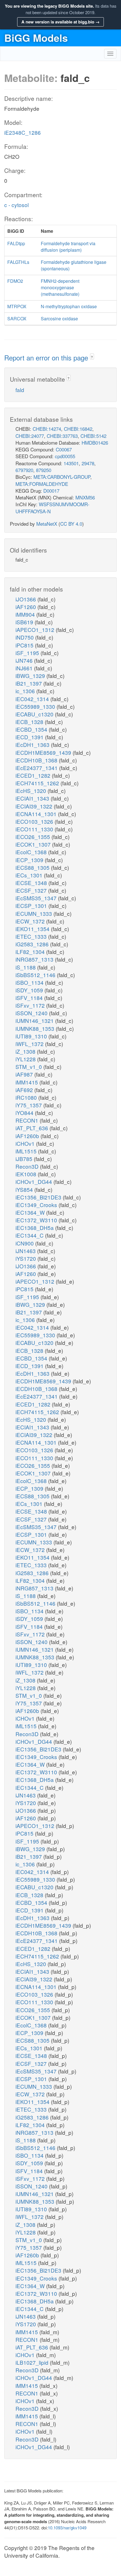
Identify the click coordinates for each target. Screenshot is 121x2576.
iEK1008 (27, 1174)
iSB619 (25, 622)
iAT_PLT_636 (33, 1128)
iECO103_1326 (35, 821)
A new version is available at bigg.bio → (60, 22)
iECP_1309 (30, 860)
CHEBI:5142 (93, 436)
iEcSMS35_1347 (37, 898)
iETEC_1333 (32, 936)
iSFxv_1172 (31, 1005)
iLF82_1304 (31, 952)
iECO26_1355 (33, 837)
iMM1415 (27, 1082)
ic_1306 (26, 691)
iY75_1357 (29, 1105)
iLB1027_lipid (33, 2362)
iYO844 (25, 1113)
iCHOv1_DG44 (34, 1182)
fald (20, 390)
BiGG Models (36, 38)
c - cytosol (16, 205)
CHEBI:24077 (30, 436)
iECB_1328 (30, 722)
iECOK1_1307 (34, 844)
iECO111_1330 (35, 829)
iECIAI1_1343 (33, 798)
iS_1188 (26, 967)
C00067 (64, 449)
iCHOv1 (26, 1143)
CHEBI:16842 (78, 429)
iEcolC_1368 (32, 852)
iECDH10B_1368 (37, 760)
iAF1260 (26, 607)
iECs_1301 (30, 875)
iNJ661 (25, 668)
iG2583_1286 (33, 944)
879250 (44, 470)
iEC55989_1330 (36, 706)
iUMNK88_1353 (36, 1028)
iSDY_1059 (30, 990)
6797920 (24, 470)
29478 (88, 463)
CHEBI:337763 (62, 436)
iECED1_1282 (34, 775)
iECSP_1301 (32, 906)
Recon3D (28, 1166)
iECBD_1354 (32, 729)
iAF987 (25, 1074)
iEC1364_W (31, 1212)
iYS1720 (26, 1258)
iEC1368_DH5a (35, 1228)
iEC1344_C (30, 1235)
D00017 (51, 491)
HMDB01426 (95, 443)
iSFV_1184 (30, 998)
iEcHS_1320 (32, 791)
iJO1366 (26, 599)
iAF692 (25, 1090)
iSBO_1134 (30, 982)
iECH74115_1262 (38, 783)
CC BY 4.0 (71, 524)
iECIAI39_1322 (35, 806)
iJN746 (25, 660)
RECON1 (28, 1120)
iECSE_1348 (32, 883)
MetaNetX (47, 524)
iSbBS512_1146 (36, 975)
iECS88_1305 (33, 867)
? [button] (92, 357)
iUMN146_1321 (35, 1020)
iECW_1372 (31, 921)
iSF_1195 (28, 653)
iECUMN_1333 (34, 913)
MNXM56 (85, 497)
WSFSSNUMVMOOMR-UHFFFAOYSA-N (52, 507)
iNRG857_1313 (35, 959)
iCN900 (25, 1243)
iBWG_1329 (31, 676)
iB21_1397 (29, 683)
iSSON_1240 (32, 1013)
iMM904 (26, 614)
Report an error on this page (47, 357)
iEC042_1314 (33, 699)
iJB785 (25, 1159)
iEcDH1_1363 (33, 744)
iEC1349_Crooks (37, 1205)
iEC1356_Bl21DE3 (39, 1197)
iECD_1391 (30, 737)
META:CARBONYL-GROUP (62, 477)
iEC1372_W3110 (37, 1220)
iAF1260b (28, 1136)
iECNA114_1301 (37, 814)
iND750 (25, 637)
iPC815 (25, 645)
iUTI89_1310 (32, 1036)
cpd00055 (65, 456)
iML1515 (27, 1151)
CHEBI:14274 (47, 429)
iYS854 (25, 1189)
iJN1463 (26, 1251)
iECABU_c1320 (35, 714)
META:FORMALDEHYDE (42, 484)
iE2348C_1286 (23, 132)
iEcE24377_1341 (37, 768)
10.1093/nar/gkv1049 (67, 2528)
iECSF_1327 (32, 890)
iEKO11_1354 (33, 929)
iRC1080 (27, 1097)
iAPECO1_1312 (36, 630)
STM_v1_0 (29, 1067)
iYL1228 (26, 1059)
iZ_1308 (26, 1051)
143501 (71, 463)
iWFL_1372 (30, 1044)
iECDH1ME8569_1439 (44, 752)
